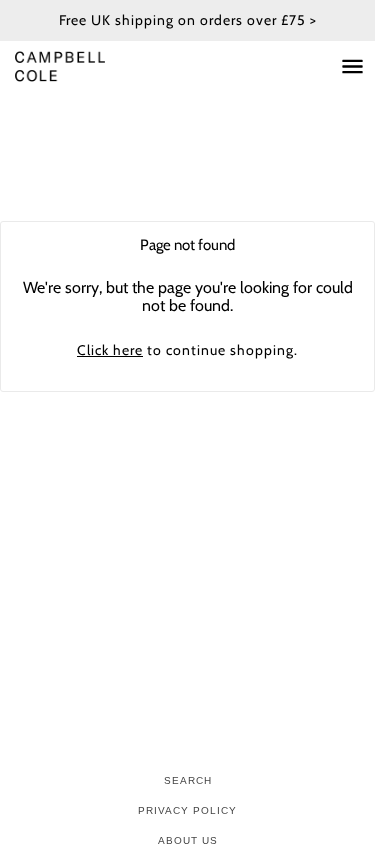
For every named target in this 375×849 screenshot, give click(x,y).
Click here (110, 350)
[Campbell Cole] (80, 66)
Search (188, 780)
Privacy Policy (187, 810)
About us (188, 840)
